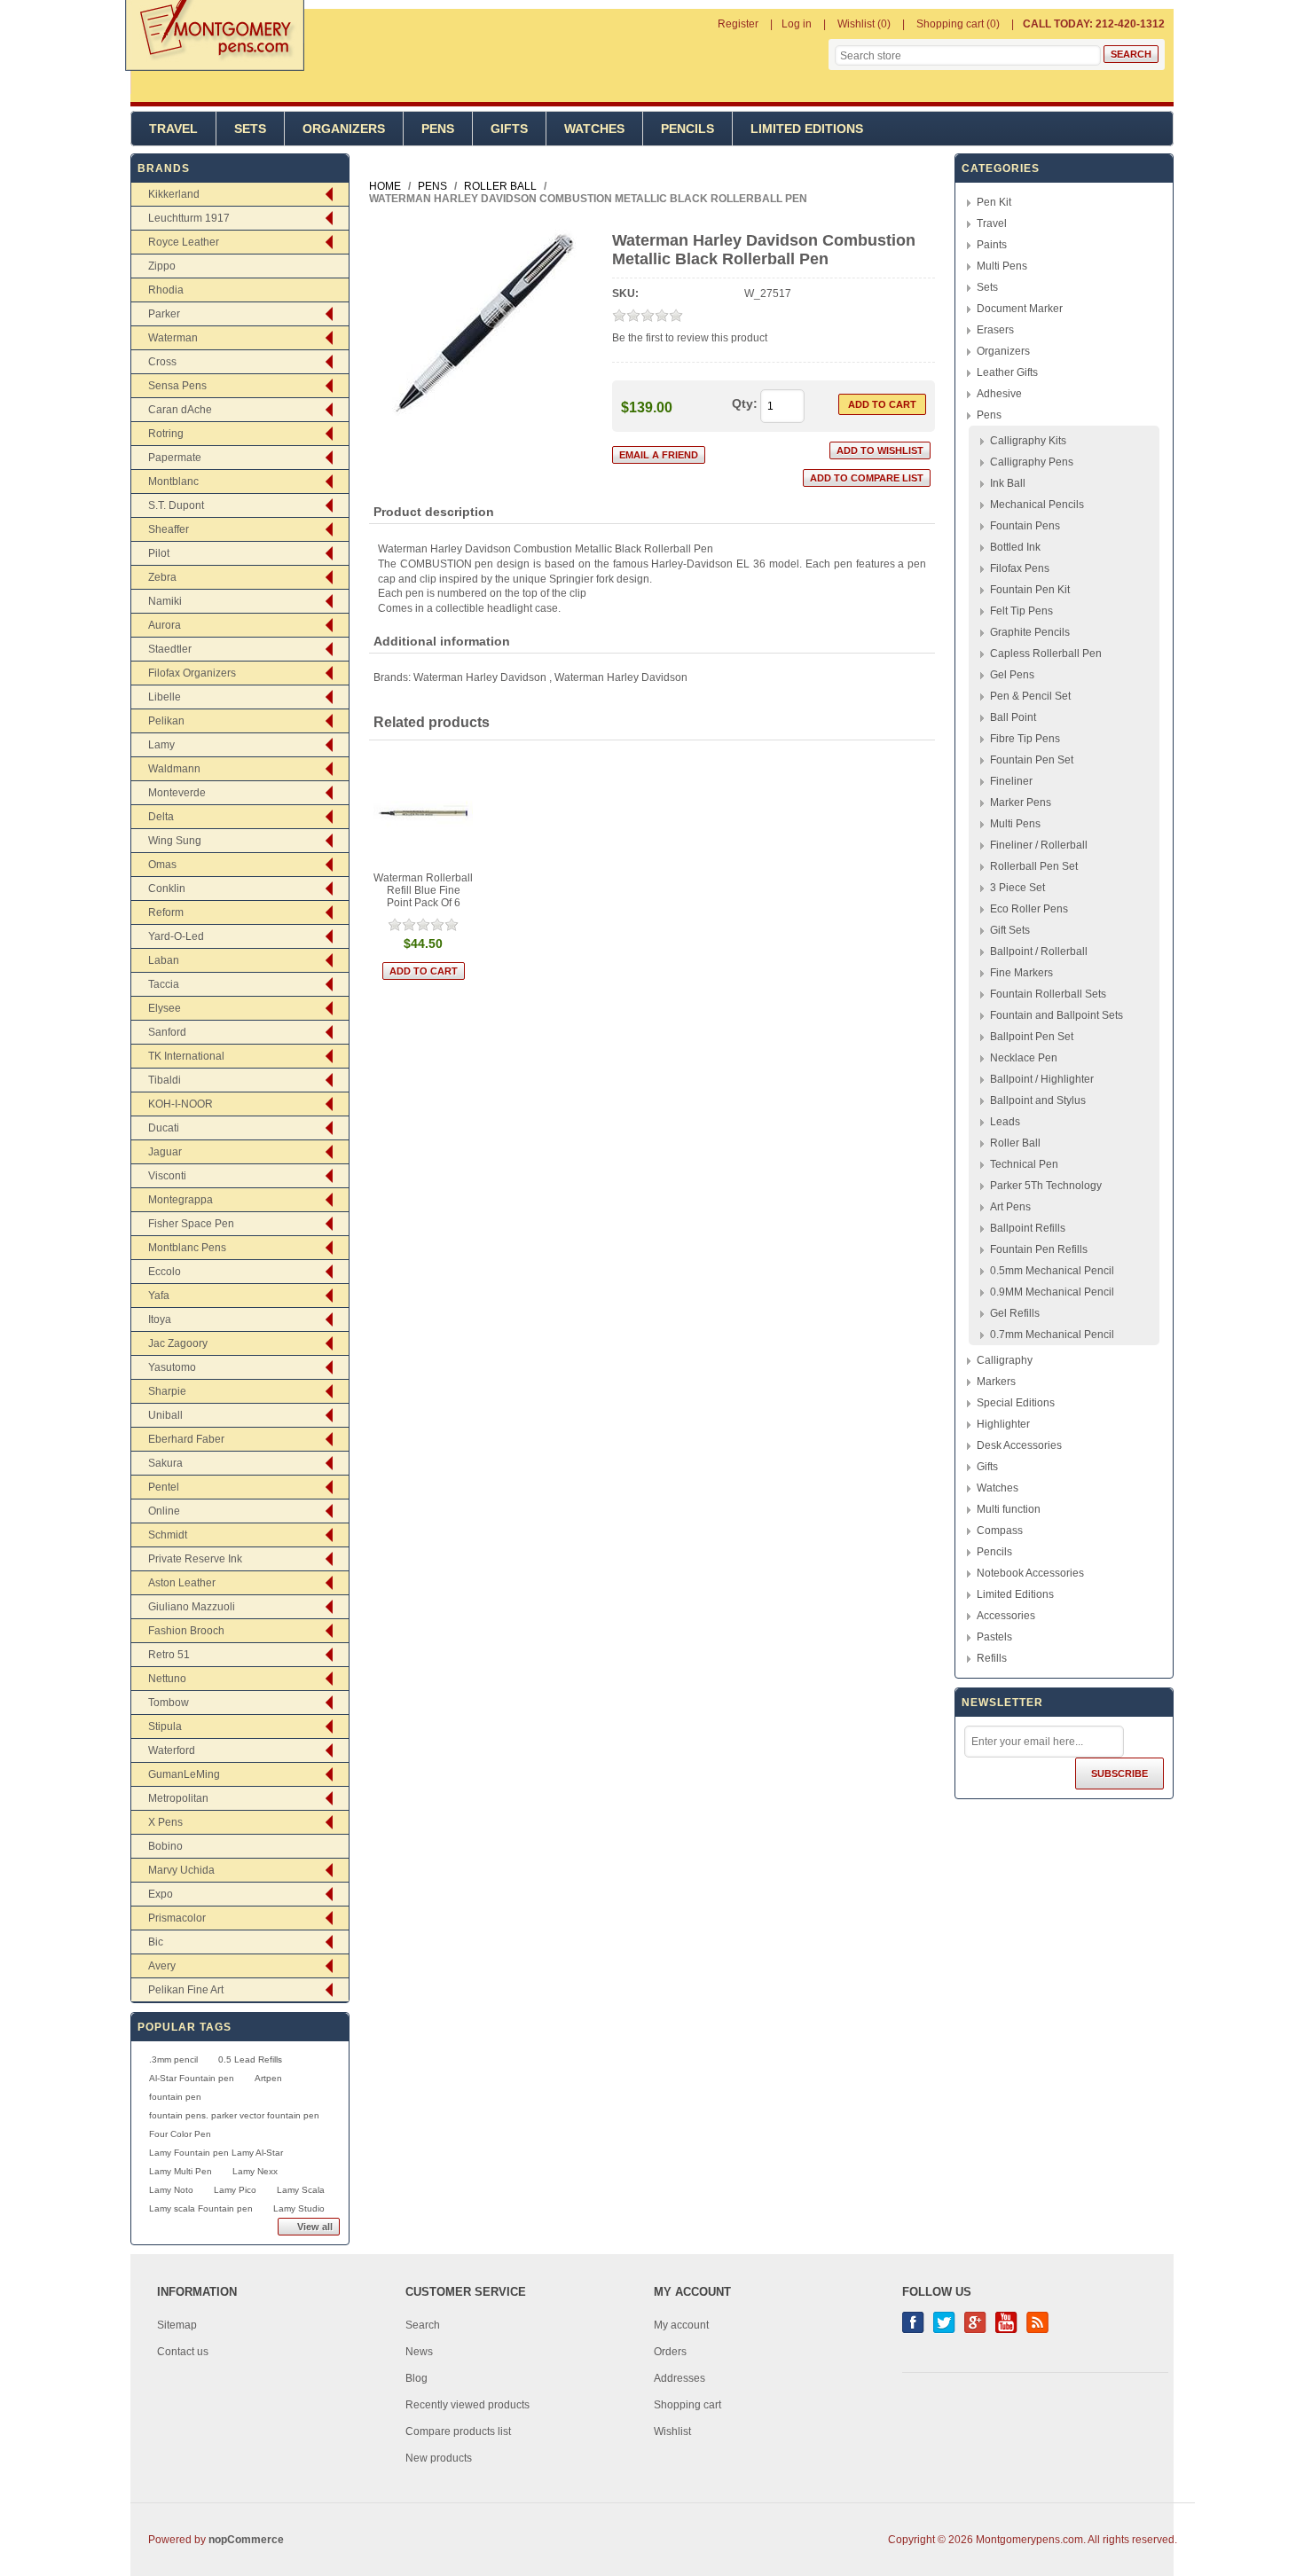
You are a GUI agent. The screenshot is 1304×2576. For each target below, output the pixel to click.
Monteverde (177, 793)
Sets (250, 129)
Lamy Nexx (255, 2171)
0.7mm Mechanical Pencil (1052, 1335)
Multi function (1009, 1509)
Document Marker (1020, 309)
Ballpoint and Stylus (1038, 1100)
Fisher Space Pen (191, 1224)
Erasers (995, 330)
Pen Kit (994, 202)
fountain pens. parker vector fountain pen (234, 2115)
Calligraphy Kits (1028, 441)
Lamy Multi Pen (181, 2171)
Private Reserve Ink (195, 1559)
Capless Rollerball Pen (1046, 654)
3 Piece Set (1017, 888)
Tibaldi (165, 1080)
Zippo (162, 266)
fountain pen (175, 2097)
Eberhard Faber (186, 1439)
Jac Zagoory (178, 1343)
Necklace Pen (1024, 1058)
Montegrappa (181, 1200)
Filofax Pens (1020, 568)
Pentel (164, 1487)
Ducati (164, 1128)
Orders (670, 2352)
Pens (438, 129)
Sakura (165, 1463)
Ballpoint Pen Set (1032, 1037)
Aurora (165, 625)
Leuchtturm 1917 (189, 218)
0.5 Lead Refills (250, 2059)
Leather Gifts (1007, 372)
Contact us (183, 2352)
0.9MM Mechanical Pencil (1052, 1292)
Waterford (172, 1750)
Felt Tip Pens (1021, 611)
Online (164, 1511)
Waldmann (174, 769)
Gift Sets (1010, 930)
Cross (162, 362)
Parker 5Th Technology (1046, 1186)
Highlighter (1003, 1424)
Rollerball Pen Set (1034, 866)
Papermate (175, 458)
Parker (164, 314)
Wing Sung (175, 841)
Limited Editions (807, 129)
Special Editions (1016, 1403)
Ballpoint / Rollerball (1039, 951)
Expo (161, 1894)
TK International (186, 1056)
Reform (166, 912)
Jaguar (165, 1152)
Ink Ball (1008, 483)
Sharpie (167, 1391)
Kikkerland (174, 194)
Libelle (165, 697)
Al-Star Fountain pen (192, 2078)
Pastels (994, 1637)
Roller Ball (1015, 1143)
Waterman (173, 338)
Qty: (745, 403)
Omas (162, 865)
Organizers (344, 129)
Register (738, 24)
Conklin (167, 889)
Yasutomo (172, 1367)
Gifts (509, 129)
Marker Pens (1021, 803)
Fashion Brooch (186, 1631)
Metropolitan (178, 1798)
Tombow (169, 1703)
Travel (173, 129)
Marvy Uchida (181, 1870)
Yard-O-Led (176, 936)
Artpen (268, 2078)
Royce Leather (184, 242)
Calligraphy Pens (1032, 462)
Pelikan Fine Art (186, 1990)
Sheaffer (169, 529)
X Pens (165, 1822)
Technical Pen (1024, 1164)
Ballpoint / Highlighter (1042, 1079)
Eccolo (165, 1272)
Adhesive (999, 394)
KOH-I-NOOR (181, 1104)
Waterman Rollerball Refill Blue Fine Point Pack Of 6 (423, 890)
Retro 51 (169, 1655)
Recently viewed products (467, 2405)
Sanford (167, 1032)
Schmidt (168, 1535)
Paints (992, 245)
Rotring (166, 434)
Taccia (164, 984)
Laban (164, 960)
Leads (1005, 1122)
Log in (797, 24)
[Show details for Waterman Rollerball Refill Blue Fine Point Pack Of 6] (424, 813)
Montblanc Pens (187, 1248)
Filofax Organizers (192, 673)
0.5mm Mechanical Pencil (1052, 1271)
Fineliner (1011, 781)
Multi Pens (1002, 266)
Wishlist (672, 2431)
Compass (1000, 1531)
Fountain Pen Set (1032, 760)
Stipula (165, 1726)
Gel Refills (1015, 1313)
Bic (156, 1942)
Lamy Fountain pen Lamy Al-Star (216, 2153)
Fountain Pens (1025, 526)
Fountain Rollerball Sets (1048, 994)
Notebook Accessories (1030, 1573)
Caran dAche (180, 410)
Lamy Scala (301, 2190)
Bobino (165, 1846)
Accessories (1006, 1616)
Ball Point (1013, 717)
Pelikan (166, 721)
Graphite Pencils (1030, 632)
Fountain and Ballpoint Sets (1057, 1015)
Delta (161, 817)
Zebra (162, 577)
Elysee (165, 1008)
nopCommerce (246, 2540)
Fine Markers (1021, 973)
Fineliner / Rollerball (1039, 845)
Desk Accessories (1019, 1445)
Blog (416, 2378)
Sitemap (177, 2325)
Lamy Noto (171, 2190)
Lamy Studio (299, 2208)
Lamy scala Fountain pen (201, 2208)
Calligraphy (1005, 1360)
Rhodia (166, 290)
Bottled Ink (1015, 547)
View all (315, 2227)
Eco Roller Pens (1029, 909)
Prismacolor (177, 1918)
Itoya (160, 1319)
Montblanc (173, 482)
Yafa (159, 1296)
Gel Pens (1012, 675)
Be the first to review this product (690, 338)
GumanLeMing (184, 1774)
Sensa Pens (177, 386)
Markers (996, 1382)
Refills (992, 1658)
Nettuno (167, 1679)
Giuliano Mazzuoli (192, 1607)
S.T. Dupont (176, 505)
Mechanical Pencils (1037, 505)
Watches (594, 129)
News (419, 2352)
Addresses (679, 2378)
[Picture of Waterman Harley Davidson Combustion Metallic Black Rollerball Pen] (485, 419)
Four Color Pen (180, 2134)
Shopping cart (687, 2405)
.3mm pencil (173, 2059)
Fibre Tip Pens (1025, 739)
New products (439, 2458)
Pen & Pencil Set (1030, 696)
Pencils (687, 129)
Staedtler (170, 649)
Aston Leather (182, 1583)
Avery (162, 1966)
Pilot (159, 553)
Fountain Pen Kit (1030, 590)
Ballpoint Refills (1028, 1228)
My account (681, 2325)
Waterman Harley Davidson (480, 677)
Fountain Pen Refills (1039, 1249)
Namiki (165, 601)
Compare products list (458, 2431)
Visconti (167, 1176)
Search (423, 2325)
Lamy (161, 745)
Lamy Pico (235, 2190)
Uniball (165, 1415)
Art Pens (1010, 1207)
